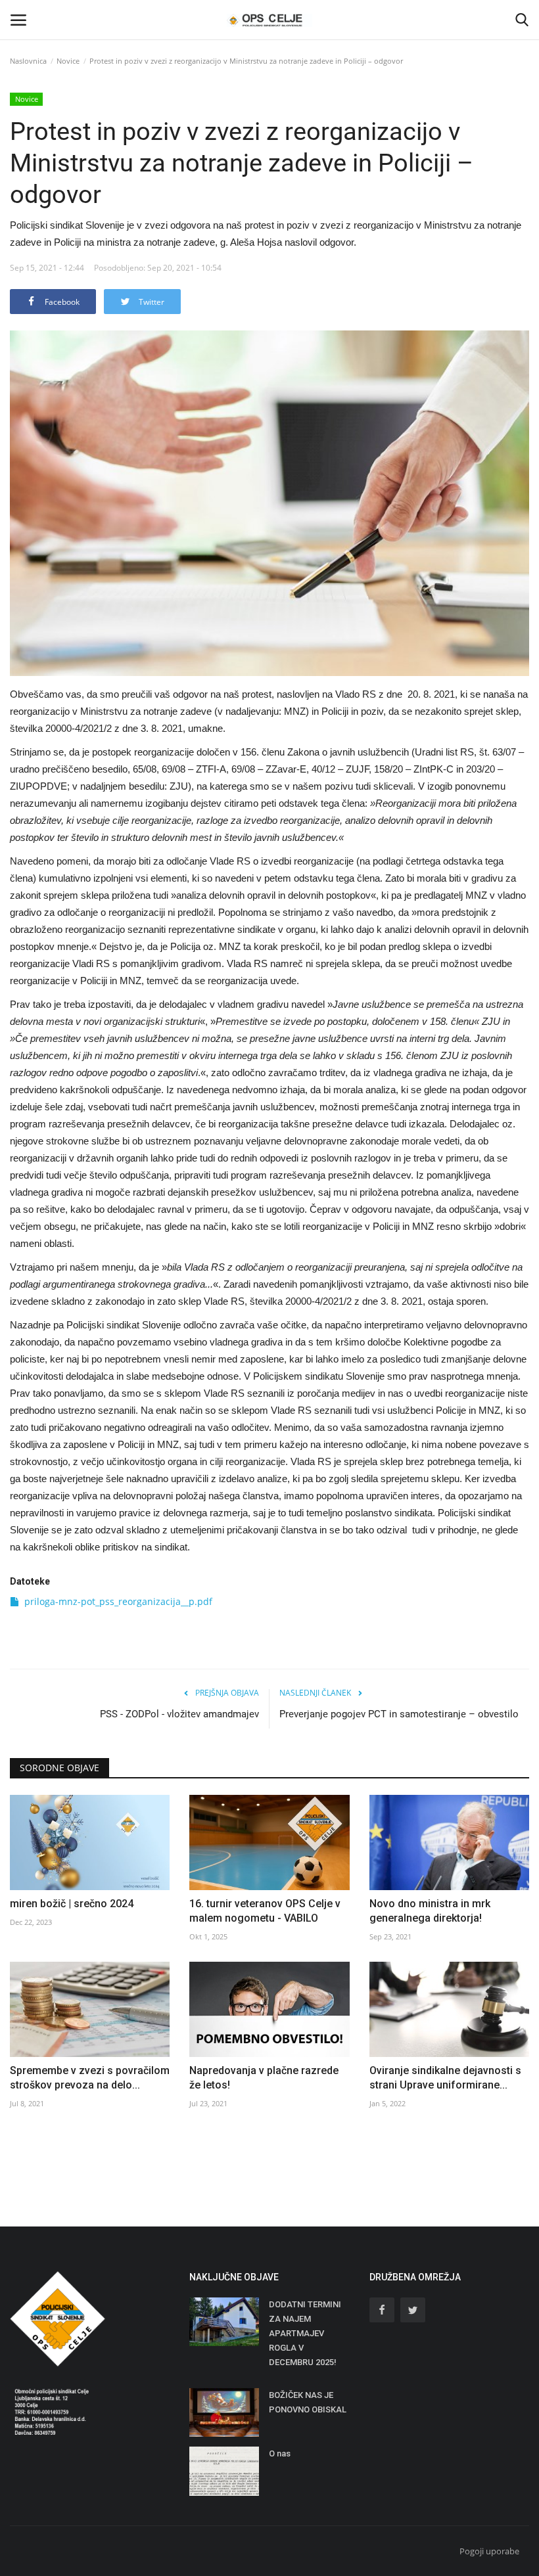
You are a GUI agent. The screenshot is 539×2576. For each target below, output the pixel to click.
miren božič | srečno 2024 (72, 1904)
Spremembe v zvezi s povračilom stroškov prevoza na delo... (90, 2078)
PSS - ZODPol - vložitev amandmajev (179, 1714)
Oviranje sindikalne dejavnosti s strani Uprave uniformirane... (445, 2078)
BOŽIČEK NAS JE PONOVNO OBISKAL (308, 2402)
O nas (280, 2453)
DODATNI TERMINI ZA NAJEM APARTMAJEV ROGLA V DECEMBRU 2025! (305, 2333)
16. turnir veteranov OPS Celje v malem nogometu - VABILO (265, 1911)
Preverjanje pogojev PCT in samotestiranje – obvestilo (399, 1714)
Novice (68, 61)
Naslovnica (28, 61)
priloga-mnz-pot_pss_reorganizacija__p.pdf (118, 1601)
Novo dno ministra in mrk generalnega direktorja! (430, 1911)
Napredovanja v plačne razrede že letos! (264, 2078)
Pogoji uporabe (489, 2551)
